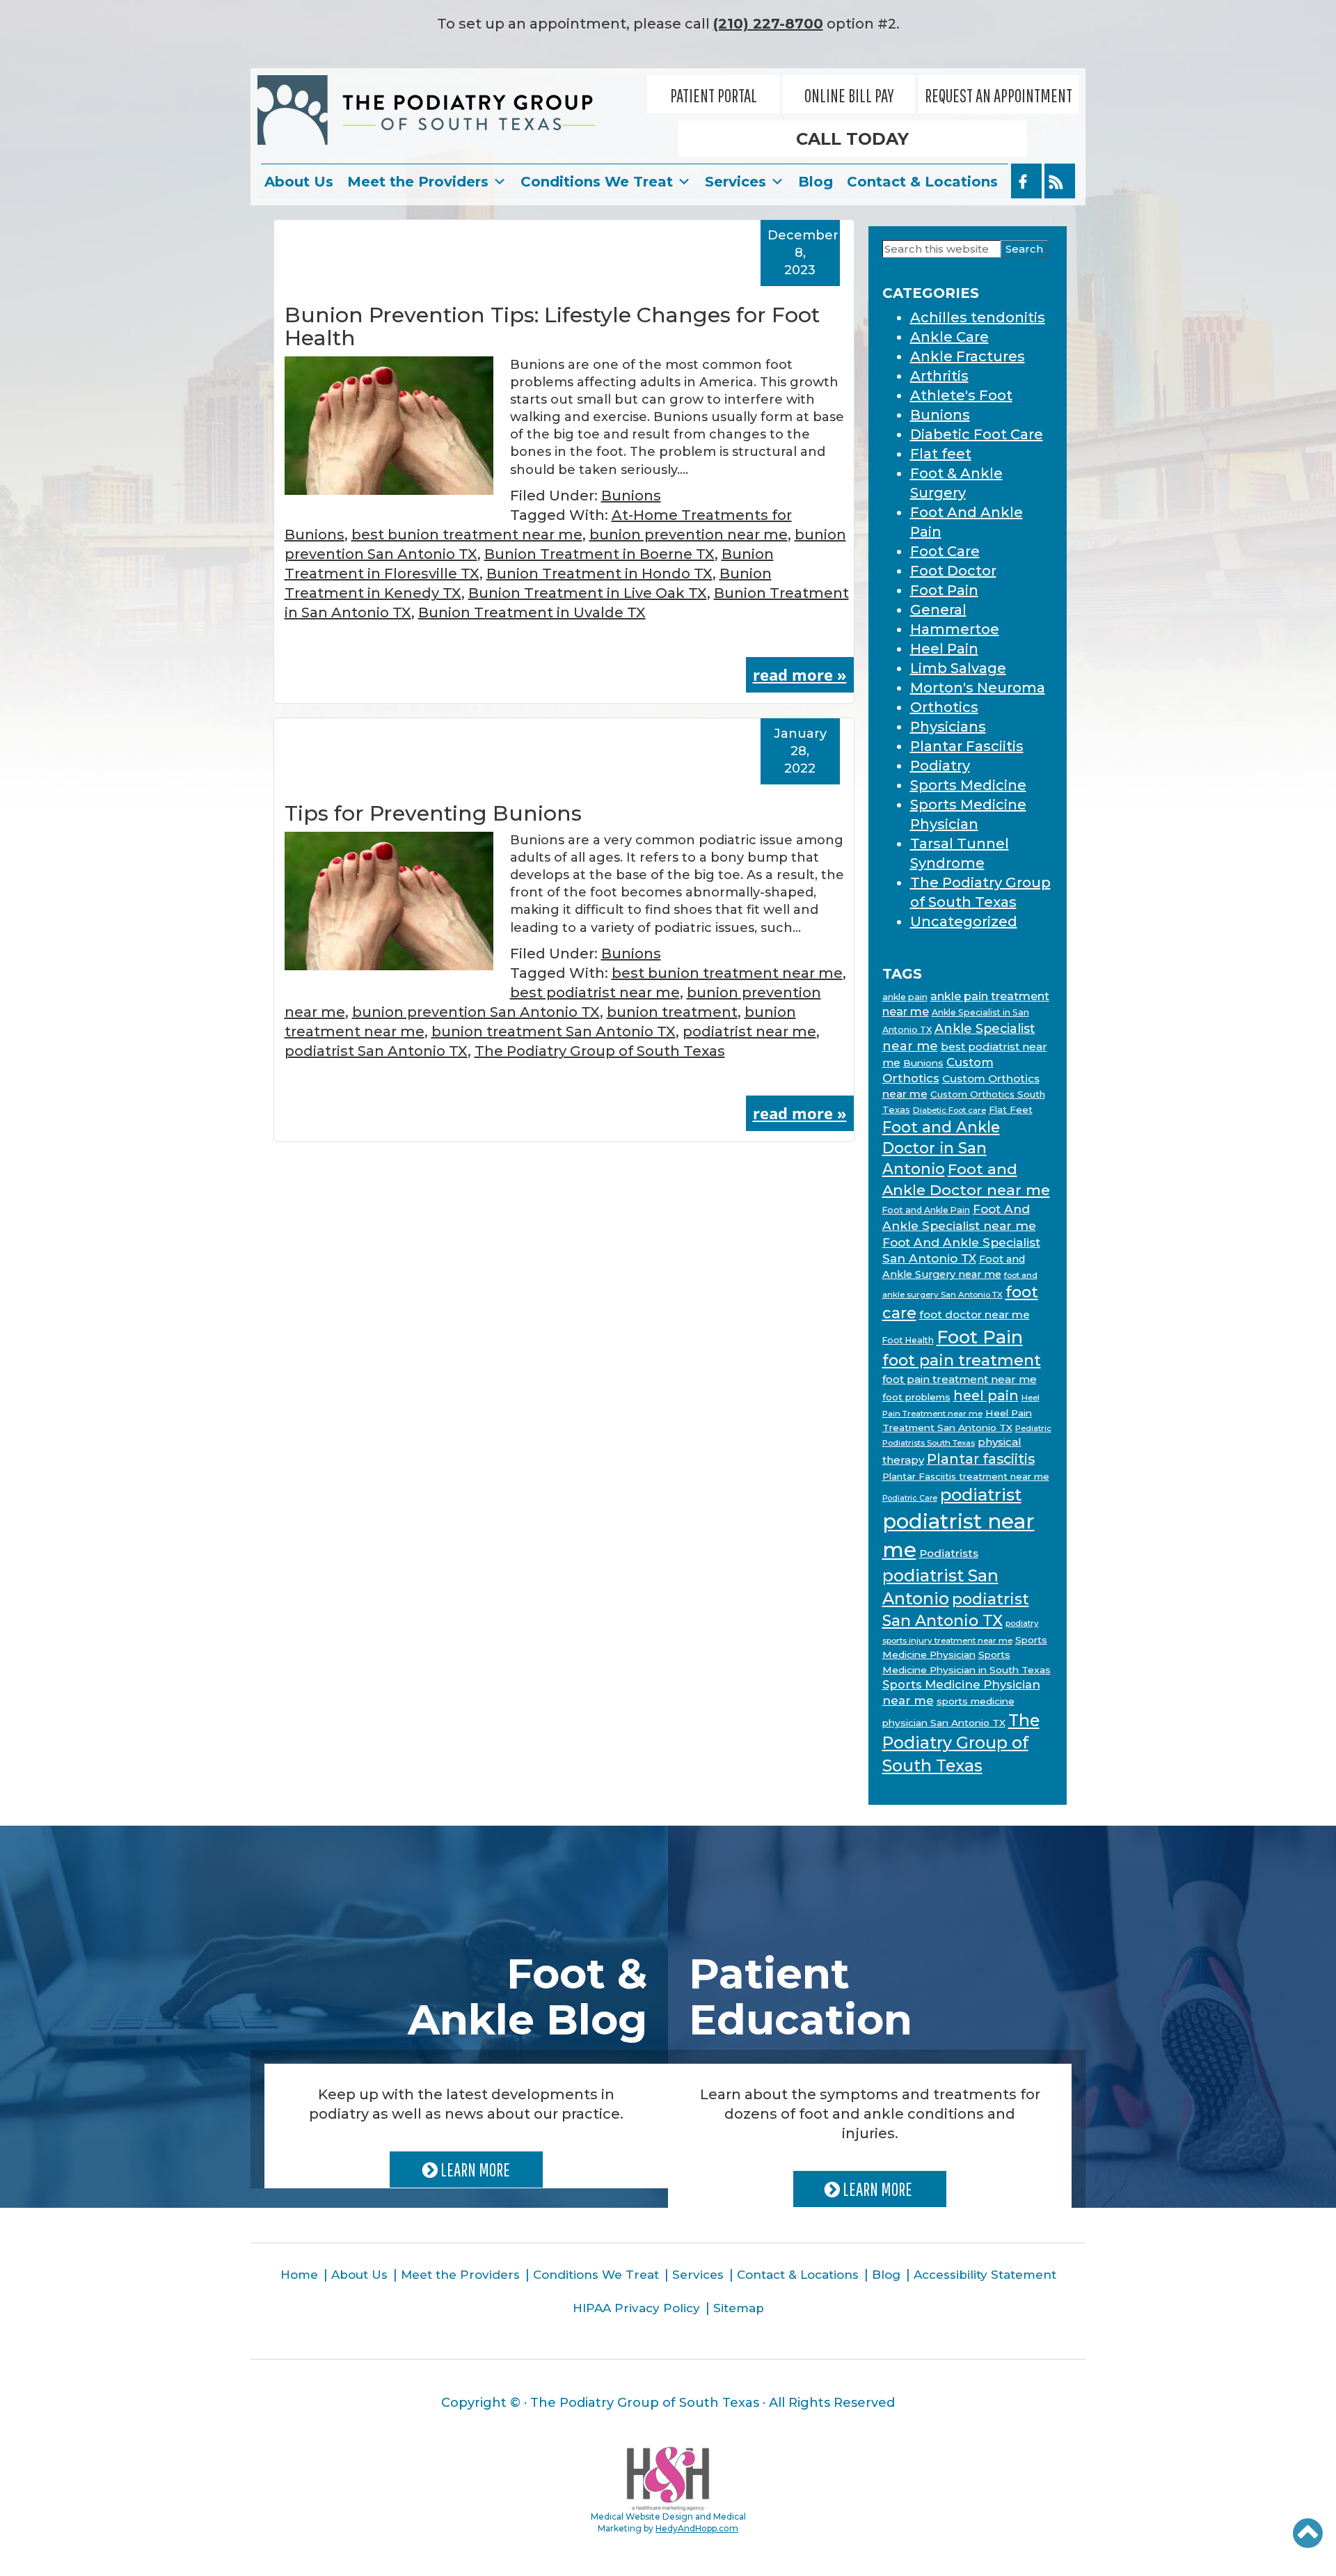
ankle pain (905, 997)
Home (299, 2275)
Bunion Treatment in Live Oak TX (588, 593)
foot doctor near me (975, 1314)
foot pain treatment (962, 1360)
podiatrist (981, 1495)
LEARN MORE (474, 2170)
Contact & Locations (922, 182)
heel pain (986, 1396)
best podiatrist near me (595, 993)
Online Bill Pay (849, 95)
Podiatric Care (910, 1498)
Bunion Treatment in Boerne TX (599, 554)
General (938, 610)
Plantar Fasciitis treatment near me (966, 1476)
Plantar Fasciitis (967, 746)
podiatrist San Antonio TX (376, 1051)
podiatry (1022, 1623)
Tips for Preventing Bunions (433, 813)
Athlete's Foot (961, 395)
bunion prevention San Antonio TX (476, 1012)
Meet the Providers (418, 182)
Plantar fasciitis (981, 1459)
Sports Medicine (968, 785)
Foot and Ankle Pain (926, 1210)
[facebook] (1026, 181)
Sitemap (739, 2308)
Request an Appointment (999, 95)
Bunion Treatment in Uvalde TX (532, 613)
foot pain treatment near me (960, 1379)
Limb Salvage (958, 668)
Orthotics (944, 707)
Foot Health (908, 1340)
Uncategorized (964, 922)
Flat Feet (1011, 1109)
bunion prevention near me (689, 535)
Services (735, 182)
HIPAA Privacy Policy (636, 2308)
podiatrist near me (749, 1032)
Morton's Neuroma (978, 688)
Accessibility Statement (985, 2275)
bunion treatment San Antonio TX (554, 1032)
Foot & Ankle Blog (527, 1997)
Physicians (948, 727)
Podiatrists (949, 1553)
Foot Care (945, 551)
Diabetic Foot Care (977, 434)
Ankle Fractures (968, 356)
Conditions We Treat (597, 182)
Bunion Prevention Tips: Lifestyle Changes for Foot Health (552, 326)
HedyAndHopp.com (697, 2528)
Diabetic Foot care (949, 1110)
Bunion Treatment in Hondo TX (599, 574)
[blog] (1060, 181)
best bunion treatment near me (467, 535)
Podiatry (940, 766)
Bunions (631, 496)
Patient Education (801, 1997)
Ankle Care (949, 337)
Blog (816, 182)
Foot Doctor (953, 571)
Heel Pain (944, 649)
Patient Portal (714, 95)
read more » (800, 674)
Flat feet (941, 454)
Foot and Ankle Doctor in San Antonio (941, 1148)
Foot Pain (944, 590)
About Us (299, 182)
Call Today (852, 139)
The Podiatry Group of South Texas (600, 1051)
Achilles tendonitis (978, 317)
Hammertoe (955, 629)
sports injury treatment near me (947, 1641)
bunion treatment (672, 1012)
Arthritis (939, 376)
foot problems (916, 1397)
